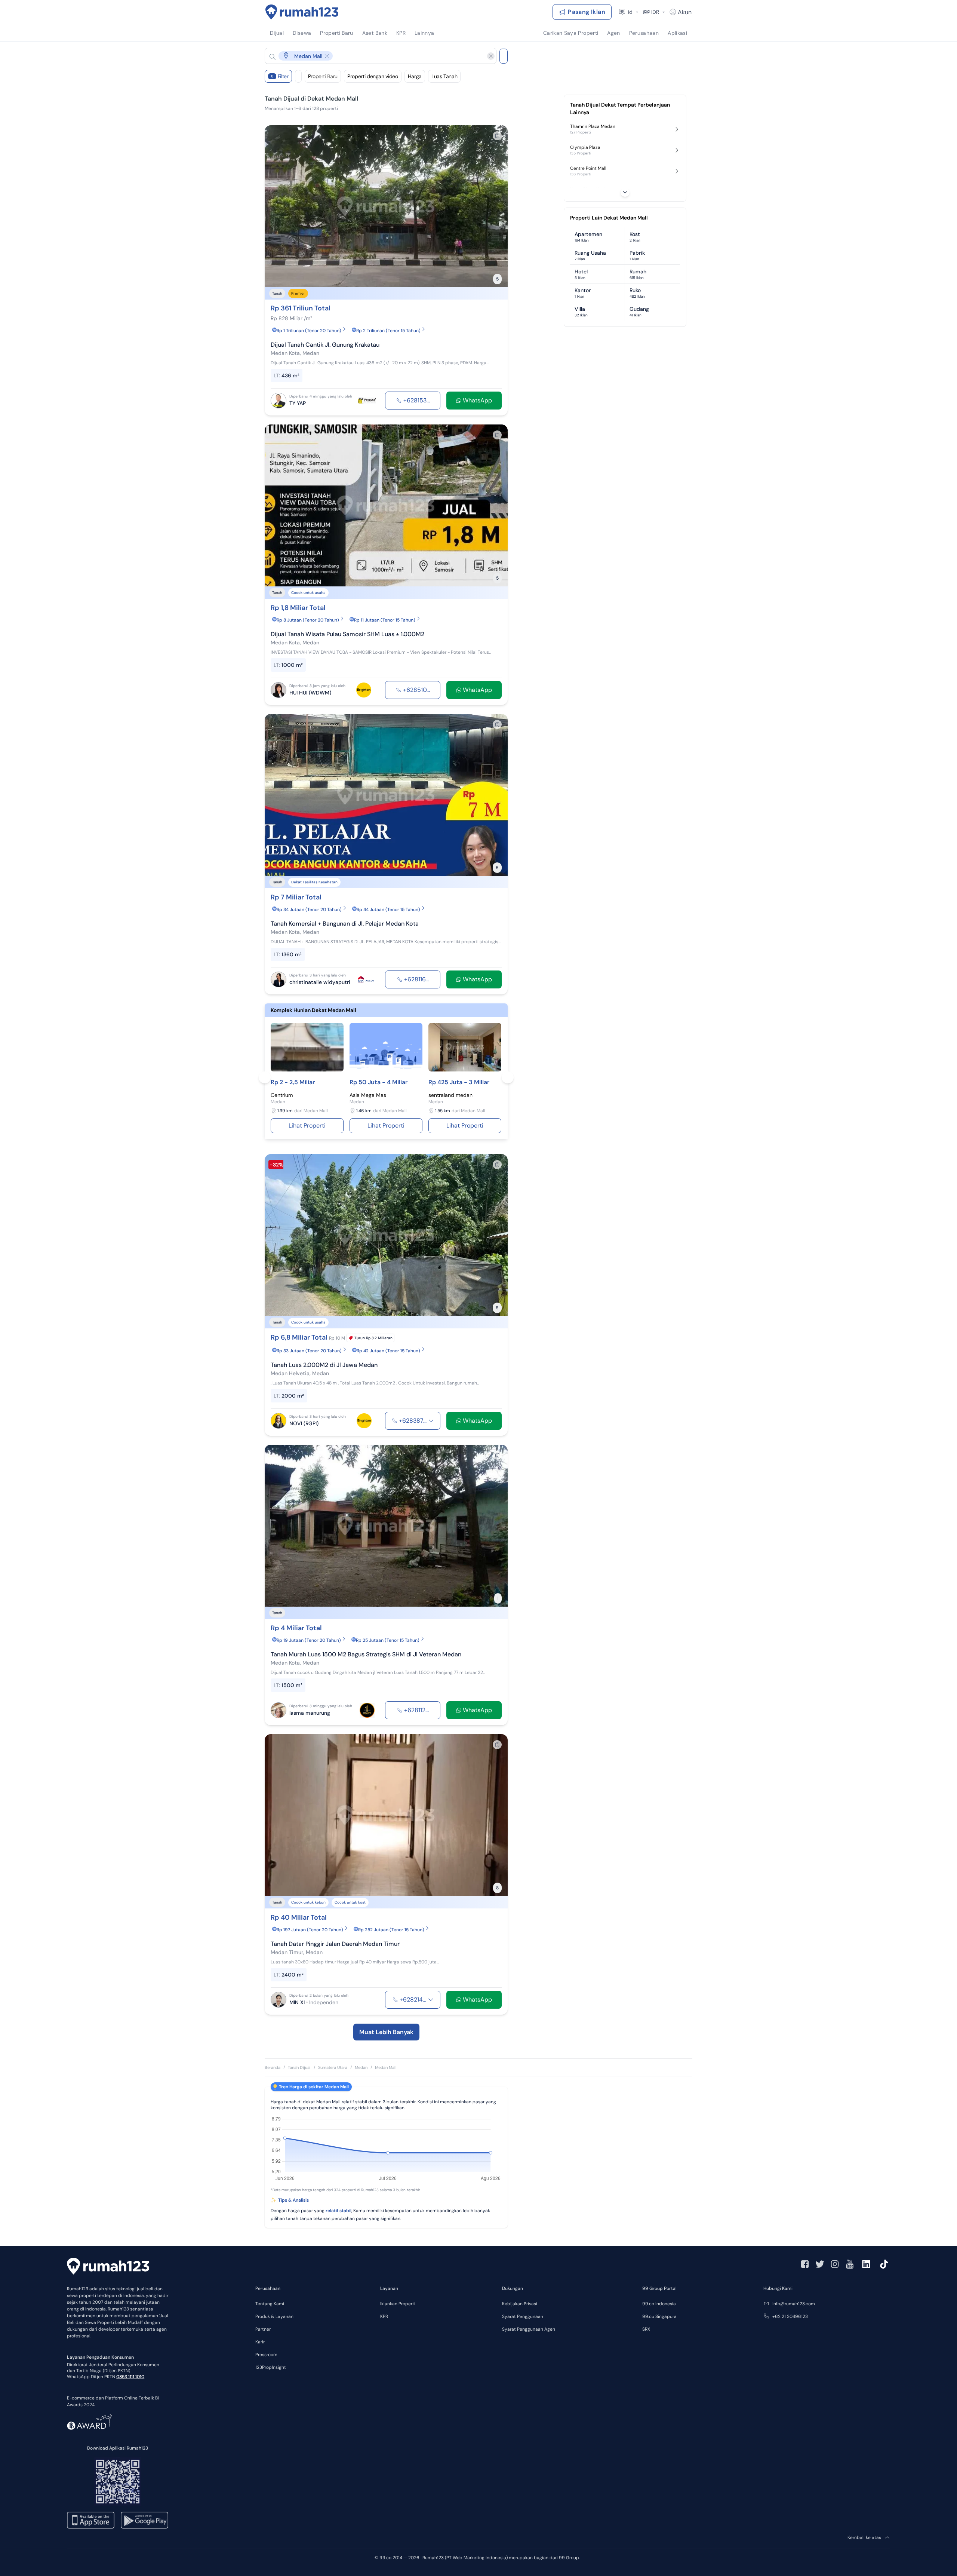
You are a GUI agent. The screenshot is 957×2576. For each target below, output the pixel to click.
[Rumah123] (302, 12)
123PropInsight (271, 2367)
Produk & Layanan (274, 2316)
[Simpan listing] (497, 136)
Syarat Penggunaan (523, 2316)
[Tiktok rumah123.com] (884, 2264)
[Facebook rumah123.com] (805, 2264)
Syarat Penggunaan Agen (529, 2329)
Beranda (273, 2067)
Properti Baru (323, 76)
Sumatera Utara (333, 2067)
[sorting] (298, 76)
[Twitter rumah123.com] (820, 2264)
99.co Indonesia (659, 2304)
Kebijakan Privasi (520, 2304)
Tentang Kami (270, 2304)
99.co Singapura (659, 2316)
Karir (260, 2342)
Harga (415, 76)
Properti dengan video (373, 76)
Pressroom (266, 2355)
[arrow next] (494, 206)
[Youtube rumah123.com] (850, 2264)
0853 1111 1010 (130, 2377)
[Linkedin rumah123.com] (866, 2264)
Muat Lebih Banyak (386, 2032)
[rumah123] (108, 2267)
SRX (646, 2329)
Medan (361, 2067)
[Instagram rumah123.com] (835, 2264)
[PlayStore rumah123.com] (144, 2520)
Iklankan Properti (398, 2304)
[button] (375, 56)
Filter (280, 76)
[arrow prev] (278, 206)
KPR (384, 2316)
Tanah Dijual (299, 2067)
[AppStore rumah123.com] (91, 2520)
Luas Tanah (444, 76)
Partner (263, 2329)
